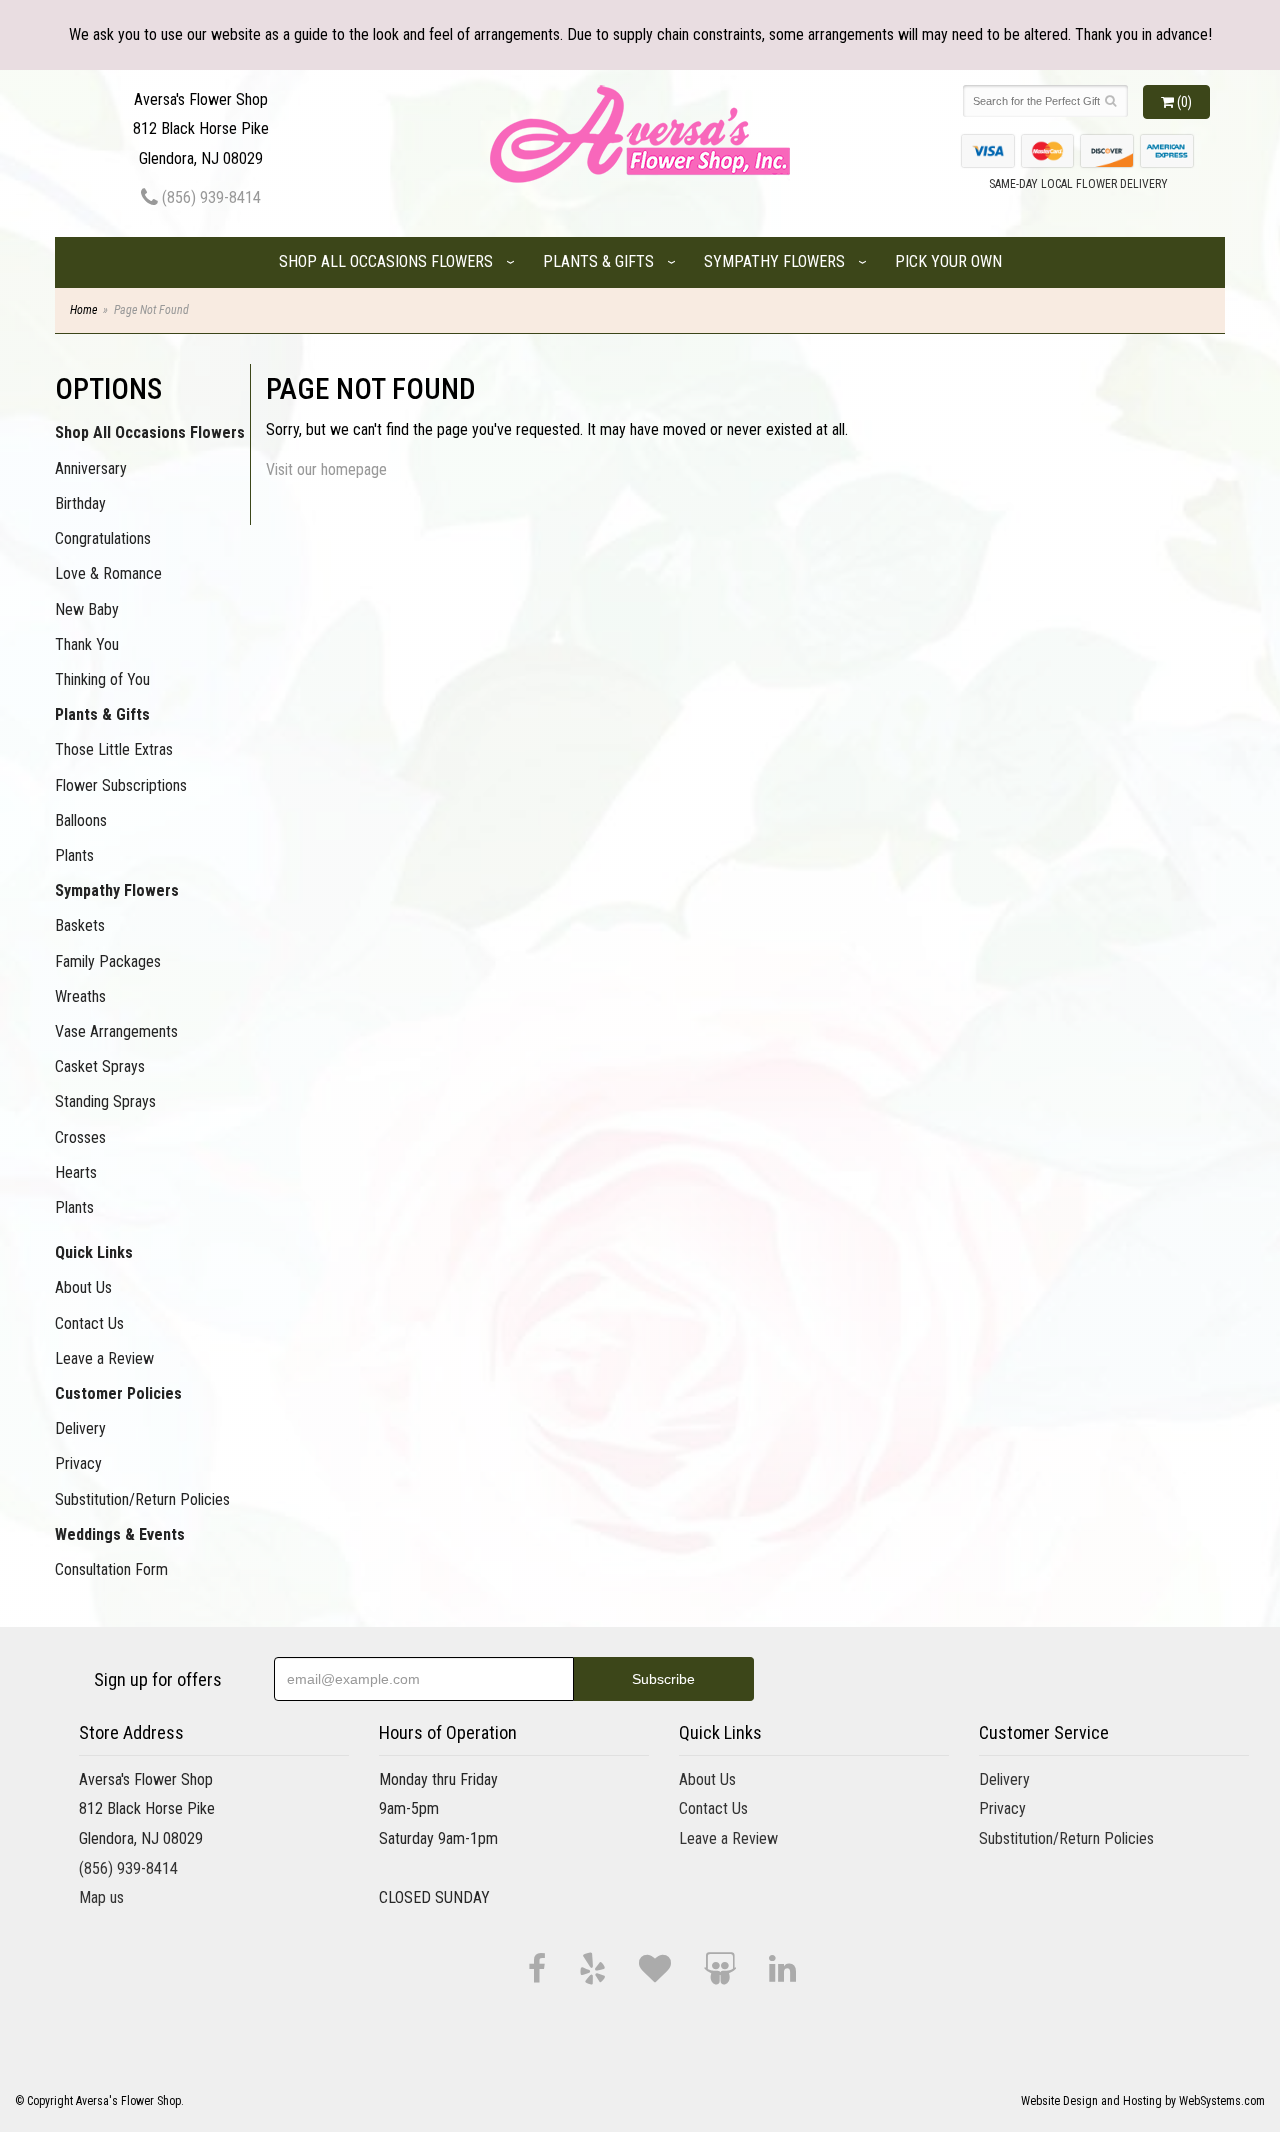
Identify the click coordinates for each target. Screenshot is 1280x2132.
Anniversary (91, 468)
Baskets (80, 925)
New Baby (87, 609)
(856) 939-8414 (209, 197)
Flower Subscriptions (121, 785)
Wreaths (80, 996)
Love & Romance (108, 573)
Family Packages (108, 961)
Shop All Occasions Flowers (386, 261)
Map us (101, 1897)
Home (83, 310)
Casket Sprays (100, 1066)
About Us (83, 1287)
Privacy (78, 1463)
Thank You (87, 644)
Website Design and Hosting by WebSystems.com (1143, 2101)
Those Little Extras (114, 749)
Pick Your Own (948, 261)
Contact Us (89, 1323)
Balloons (81, 820)
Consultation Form (111, 1569)
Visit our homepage (326, 469)
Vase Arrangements (116, 1031)
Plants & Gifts (598, 261)
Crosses (80, 1137)
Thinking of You (102, 679)
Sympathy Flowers (774, 261)
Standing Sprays (105, 1101)
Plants (74, 855)
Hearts (76, 1172)
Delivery (80, 1428)
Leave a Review (104, 1358)
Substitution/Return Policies (142, 1499)
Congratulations (103, 538)
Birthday (80, 503)
